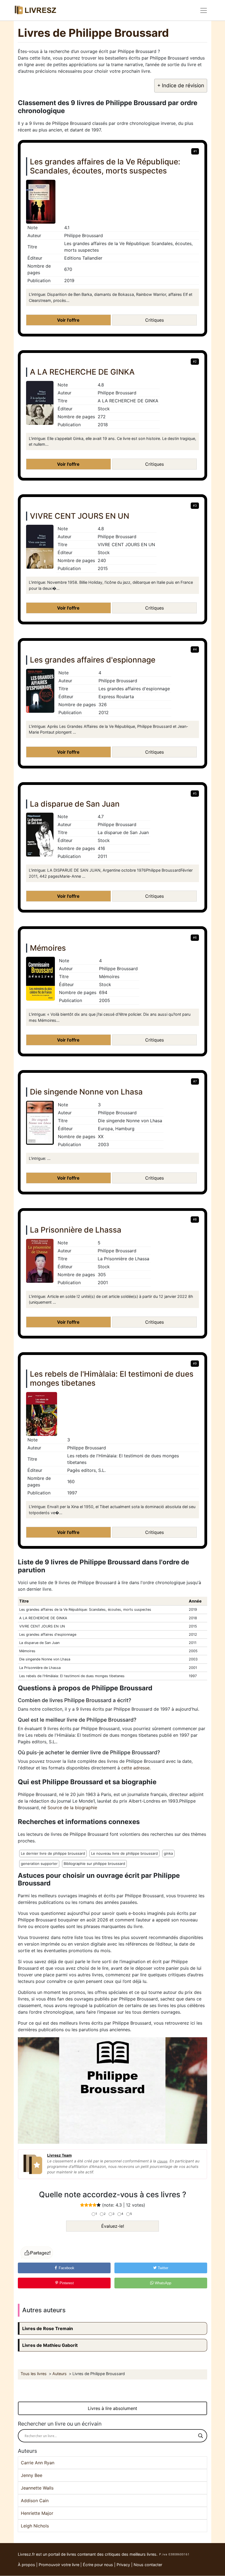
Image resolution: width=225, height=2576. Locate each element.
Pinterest (66, 2283)
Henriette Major (37, 2513)
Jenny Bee (32, 2475)
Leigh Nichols (35, 2526)
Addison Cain (35, 2501)
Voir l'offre (68, 320)
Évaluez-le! (113, 2226)
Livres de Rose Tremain (48, 2328)
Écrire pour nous (98, 2565)
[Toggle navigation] (204, 10)
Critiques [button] (154, 320)
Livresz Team (59, 2155)
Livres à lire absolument (113, 2408)
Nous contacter (148, 2565)
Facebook (66, 2268)
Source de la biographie (72, 1808)
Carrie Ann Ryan (38, 2463)
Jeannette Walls (37, 2488)
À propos (26, 2565)
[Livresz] (37, 10)
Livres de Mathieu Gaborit (50, 2345)
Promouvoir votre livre (59, 2565)
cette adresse (135, 1768)
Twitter (162, 2268)
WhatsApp (162, 2283)
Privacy (123, 2565)
